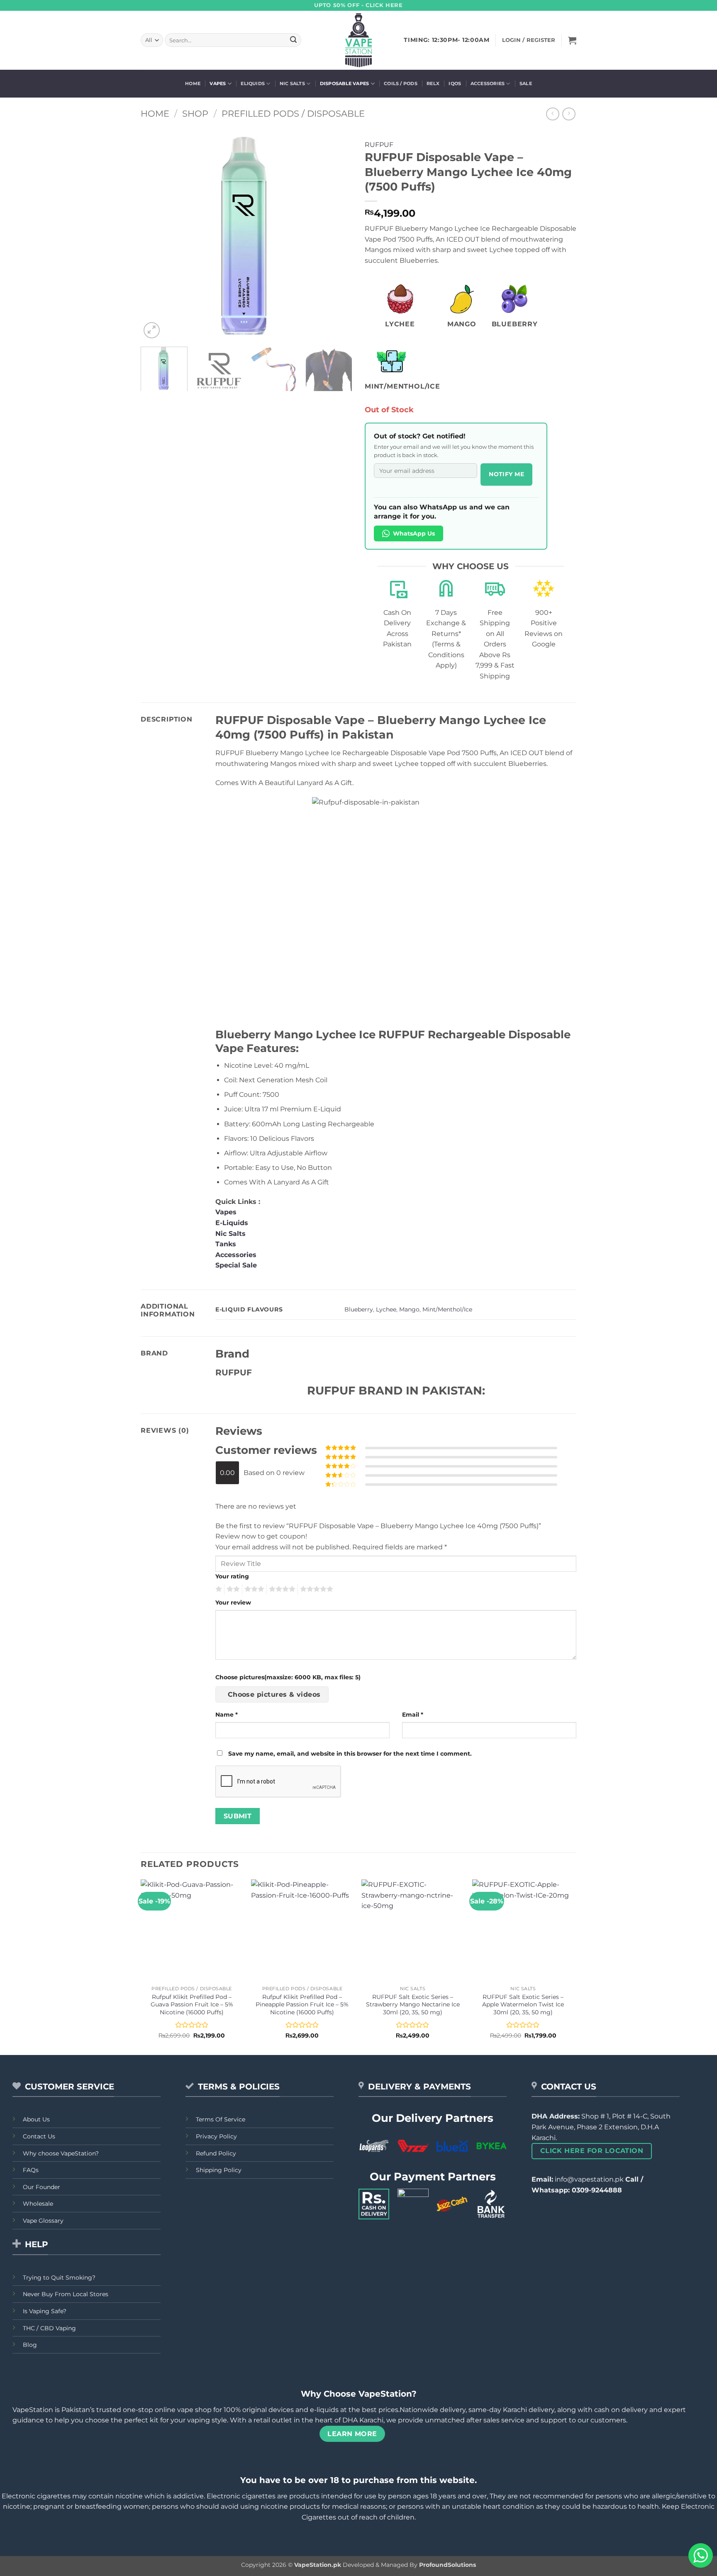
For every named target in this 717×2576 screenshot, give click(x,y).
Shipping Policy (219, 2170)
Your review (233, 1602)
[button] (572, 40)
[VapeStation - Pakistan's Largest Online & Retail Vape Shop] (359, 40)
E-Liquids (232, 1223)
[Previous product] (569, 114)
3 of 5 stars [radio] (253, 1589)
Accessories (488, 83)
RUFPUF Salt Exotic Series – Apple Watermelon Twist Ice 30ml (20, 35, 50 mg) (523, 2005)
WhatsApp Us (414, 533)
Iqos (455, 83)
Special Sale (236, 1265)
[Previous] (155, 235)
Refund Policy (216, 2153)
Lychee (386, 1309)
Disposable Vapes (345, 83)
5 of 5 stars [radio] (315, 1589)
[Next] (338, 235)
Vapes (218, 83)
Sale (526, 83)
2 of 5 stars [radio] (232, 1589)
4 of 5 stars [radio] (281, 1589)
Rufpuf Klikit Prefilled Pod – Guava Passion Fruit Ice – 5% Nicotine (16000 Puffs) (192, 2005)
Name (227, 1715)
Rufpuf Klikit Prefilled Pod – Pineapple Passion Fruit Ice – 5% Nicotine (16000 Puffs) (302, 2005)
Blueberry (359, 1309)
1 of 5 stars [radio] (218, 1589)
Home (193, 83)
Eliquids (253, 83)
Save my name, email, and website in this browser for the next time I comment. (350, 1754)
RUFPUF (379, 145)
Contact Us (39, 2136)
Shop (195, 114)
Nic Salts (292, 83)
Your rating (232, 1576)
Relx (433, 83)
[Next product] (552, 114)
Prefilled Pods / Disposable (293, 114)
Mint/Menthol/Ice (447, 1309)
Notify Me (506, 474)
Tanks (226, 1244)
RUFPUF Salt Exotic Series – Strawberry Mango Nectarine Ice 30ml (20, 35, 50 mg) (413, 2005)
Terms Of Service (221, 2119)
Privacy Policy (216, 2136)
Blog (30, 2345)
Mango (409, 1309)
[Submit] (293, 40)
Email (413, 1715)
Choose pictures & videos (274, 1694)
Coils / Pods (401, 83)
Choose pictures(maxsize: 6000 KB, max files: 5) (288, 1677)
